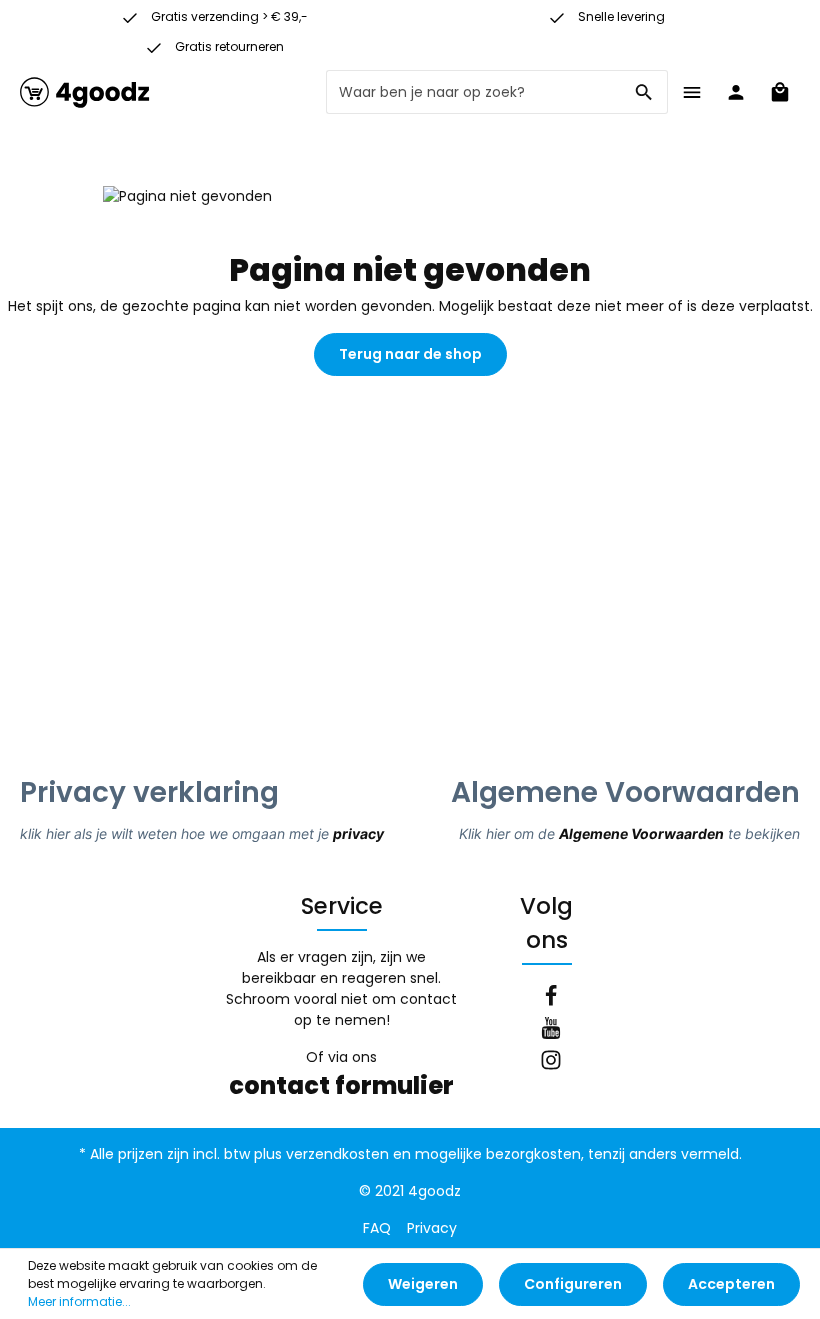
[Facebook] (551, 999)
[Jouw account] (736, 92)
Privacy (432, 1228)
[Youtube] (551, 1031)
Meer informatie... (79, 1301)
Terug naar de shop (410, 354)
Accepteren (731, 1284)
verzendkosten (337, 1154)
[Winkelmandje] (780, 92)
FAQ (377, 1228)
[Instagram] (551, 1063)
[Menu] (692, 92)
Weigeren (423, 1284)
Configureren (573, 1284)
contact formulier (341, 1085)
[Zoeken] (644, 92)
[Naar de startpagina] (85, 92)
